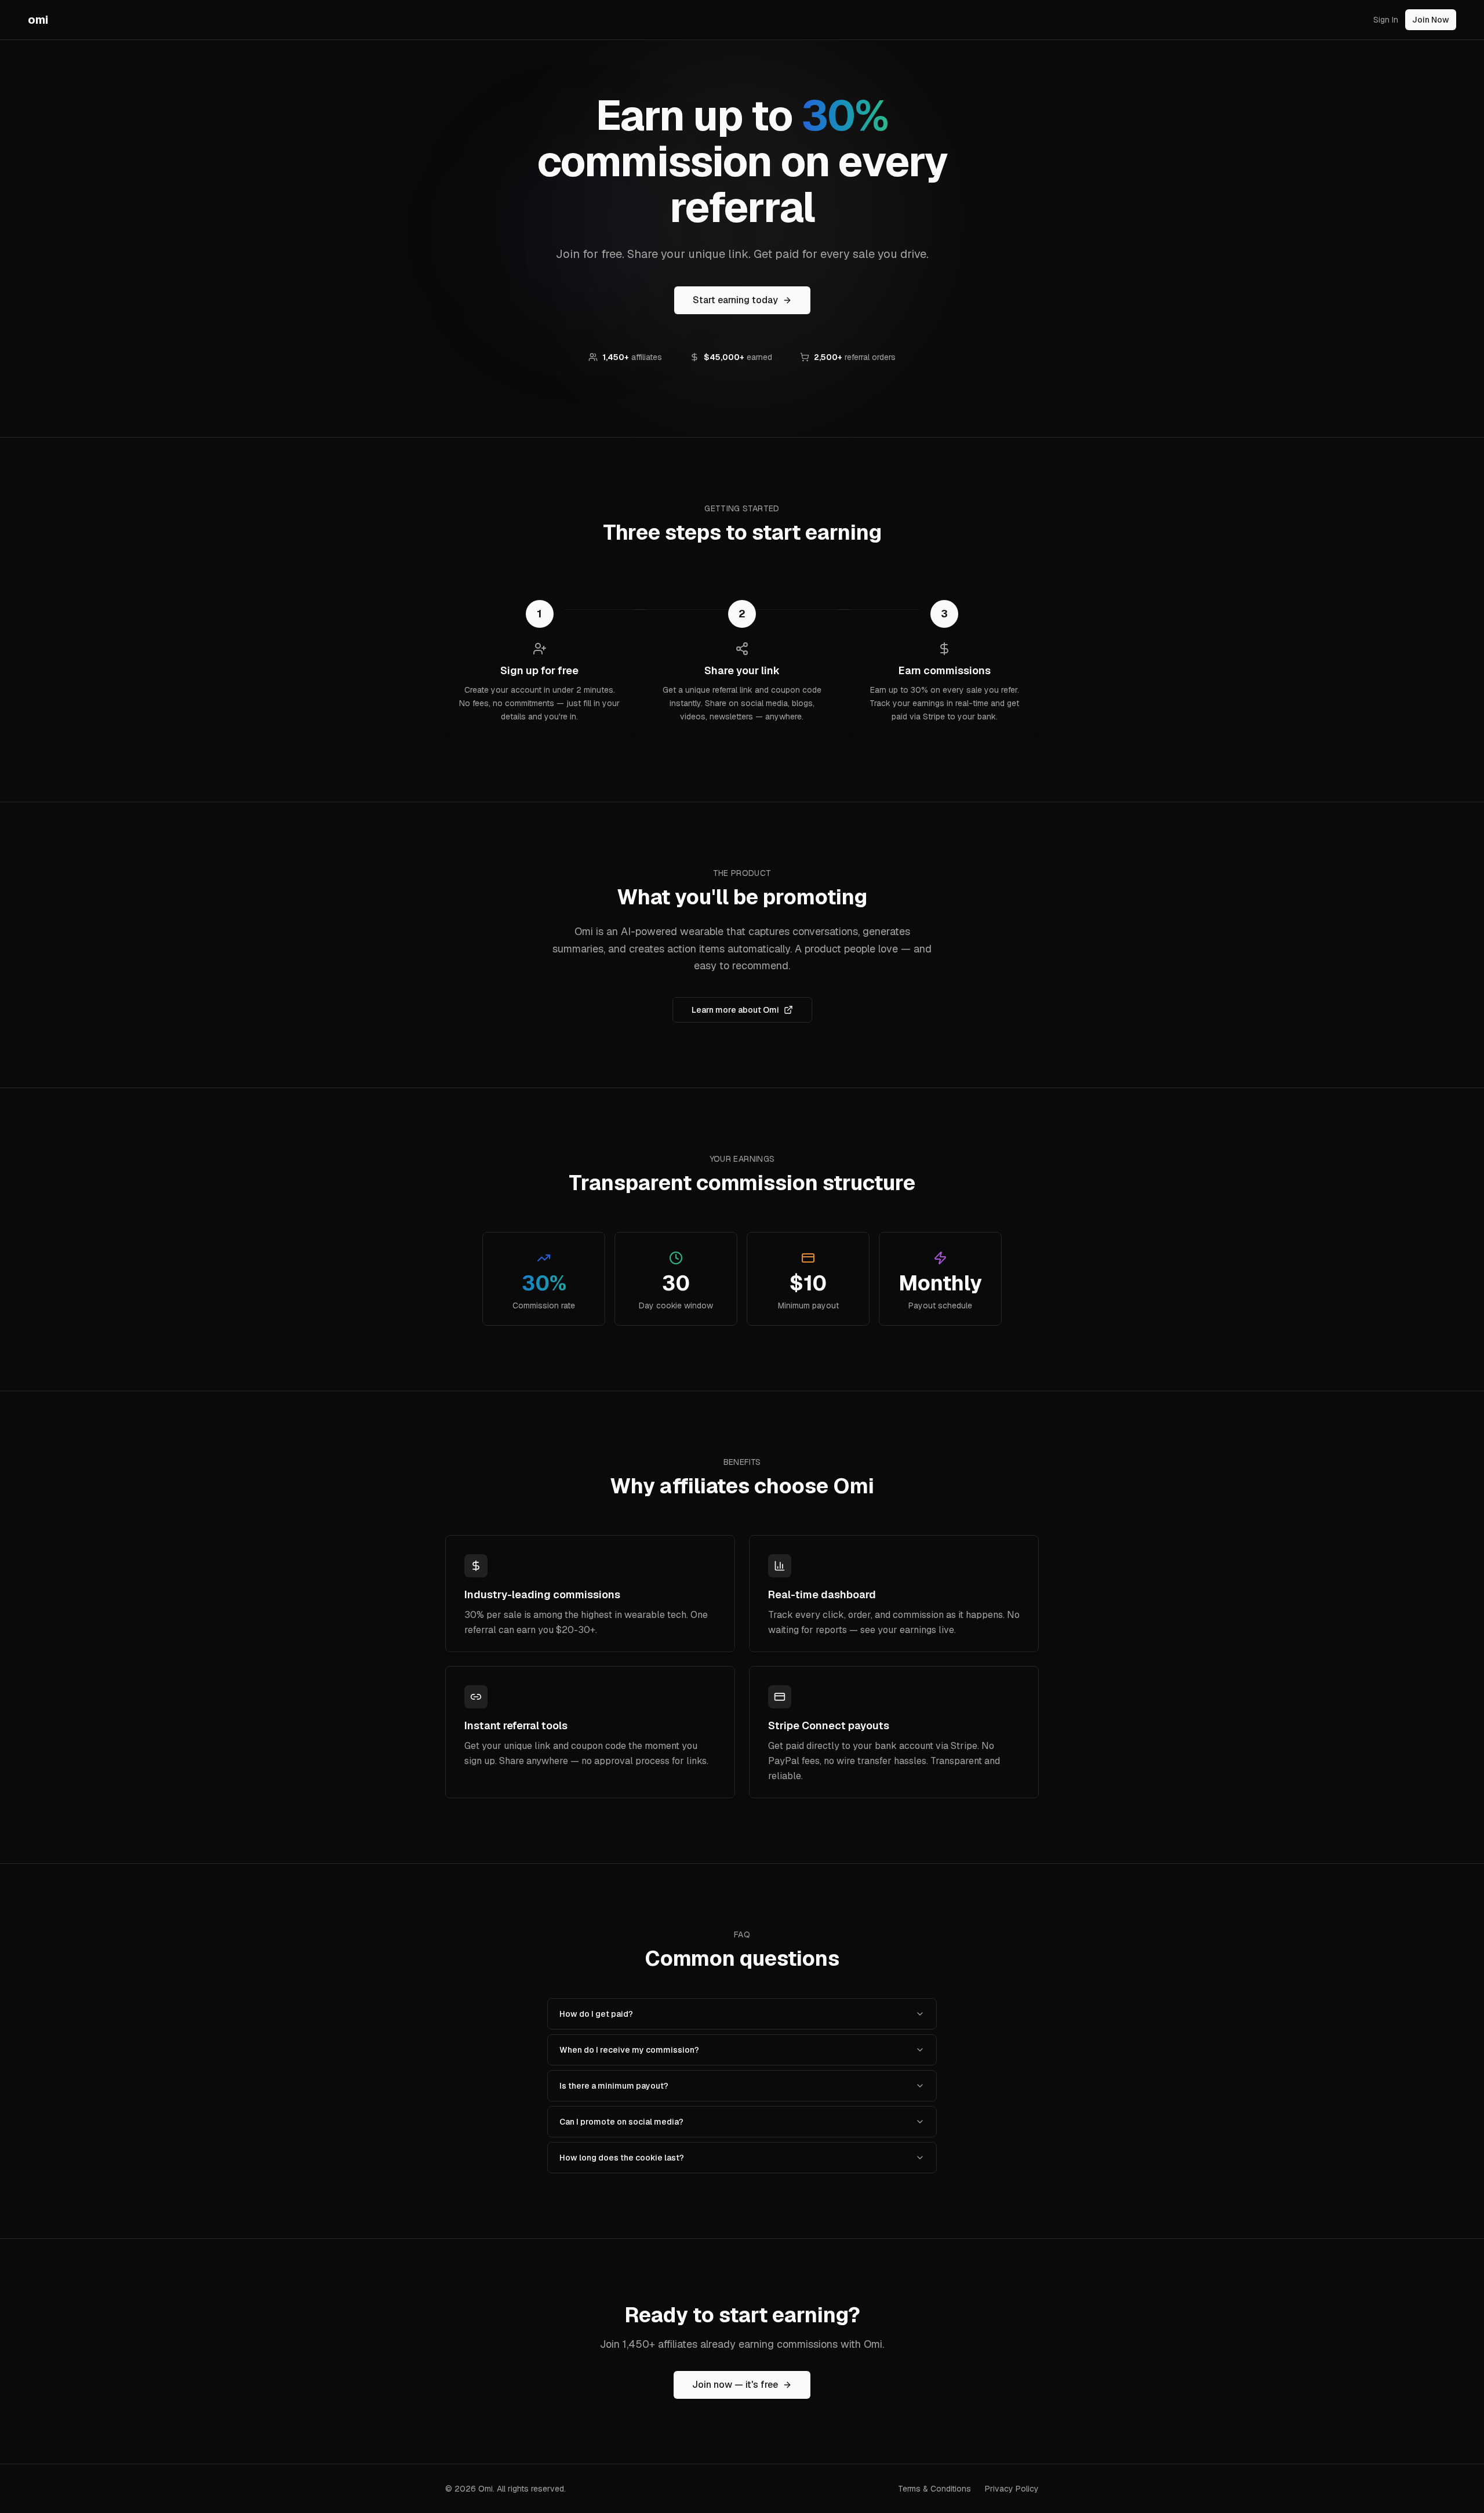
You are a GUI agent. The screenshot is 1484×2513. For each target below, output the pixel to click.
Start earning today (735, 300)
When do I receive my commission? (629, 2050)
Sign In (1386, 20)
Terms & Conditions (934, 2489)
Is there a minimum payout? (614, 2086)
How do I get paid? (596, 2014)
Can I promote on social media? (621, 2122)
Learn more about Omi (735, 1010)
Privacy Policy (1012, 2489)
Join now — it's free (735, 2385)
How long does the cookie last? (622, 2158)
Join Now (1431, 20)
